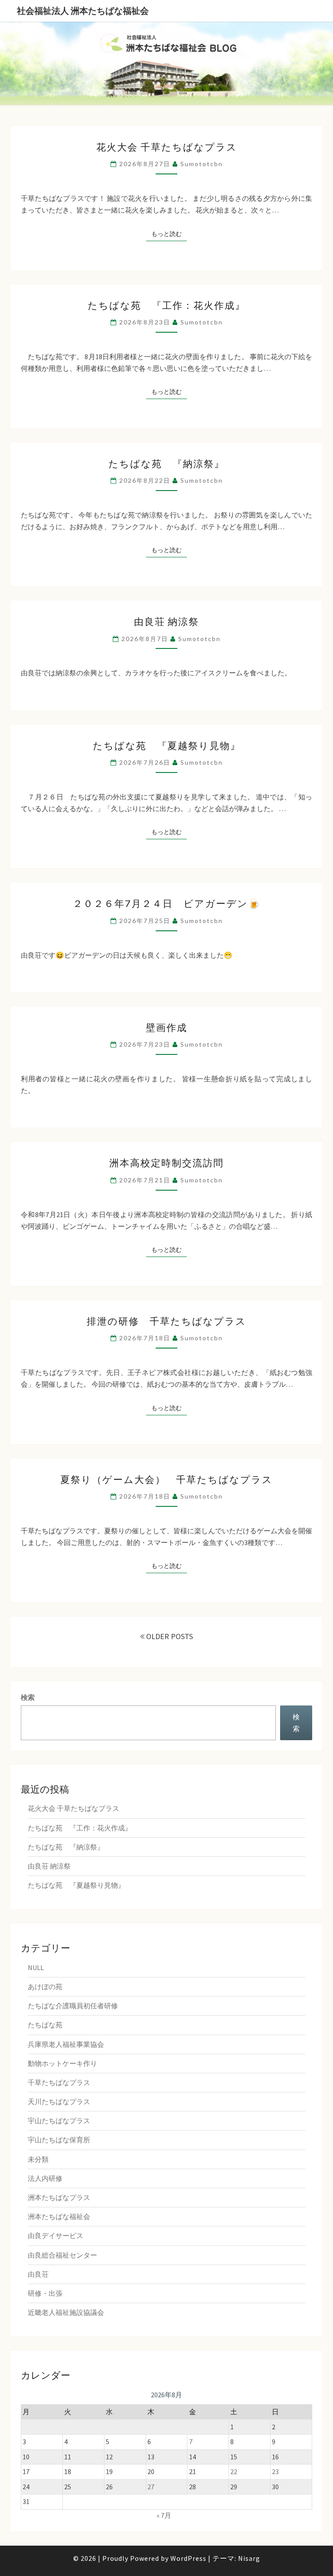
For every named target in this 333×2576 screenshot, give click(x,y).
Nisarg (249, 2558)
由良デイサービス (55, 2236)
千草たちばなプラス (59, 2082)
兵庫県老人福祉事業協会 (66, 2044)
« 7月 (164, 2515)
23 (275, 2471)
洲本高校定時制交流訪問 (166, 1163)
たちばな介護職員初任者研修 (73, 2006)
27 (151, 2487)
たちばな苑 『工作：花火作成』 (166, 305)
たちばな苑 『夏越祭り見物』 (167, 745)
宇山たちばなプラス (59, 2121)
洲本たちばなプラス (59, 2197)
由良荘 (38, 2274)
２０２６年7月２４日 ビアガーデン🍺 (167, 903)
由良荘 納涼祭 (166, 621)
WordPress (188, 2558)
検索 (28, 1697)
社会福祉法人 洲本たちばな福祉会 (83, 11)
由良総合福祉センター (62, 2255)
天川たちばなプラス (59, 2101)
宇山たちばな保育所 (59, 2140)
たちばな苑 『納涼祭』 (166, 463)
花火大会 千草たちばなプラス (167, 147)
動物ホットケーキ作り (62, 2063)
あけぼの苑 (45, 1987)
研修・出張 (45, 2293)
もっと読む (169, 234)
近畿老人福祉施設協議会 (66, 2312)
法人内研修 (45, 2178)
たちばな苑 (45, 2025)
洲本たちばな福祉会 (59, 2216)
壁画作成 (166, 1027)
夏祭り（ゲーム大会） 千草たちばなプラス (166, 1479)
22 (234, 2471)
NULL (36, 1967)
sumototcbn (202, 164)
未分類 (38, 2159)
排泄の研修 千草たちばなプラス (166, 1321)
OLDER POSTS (169, 1636)
